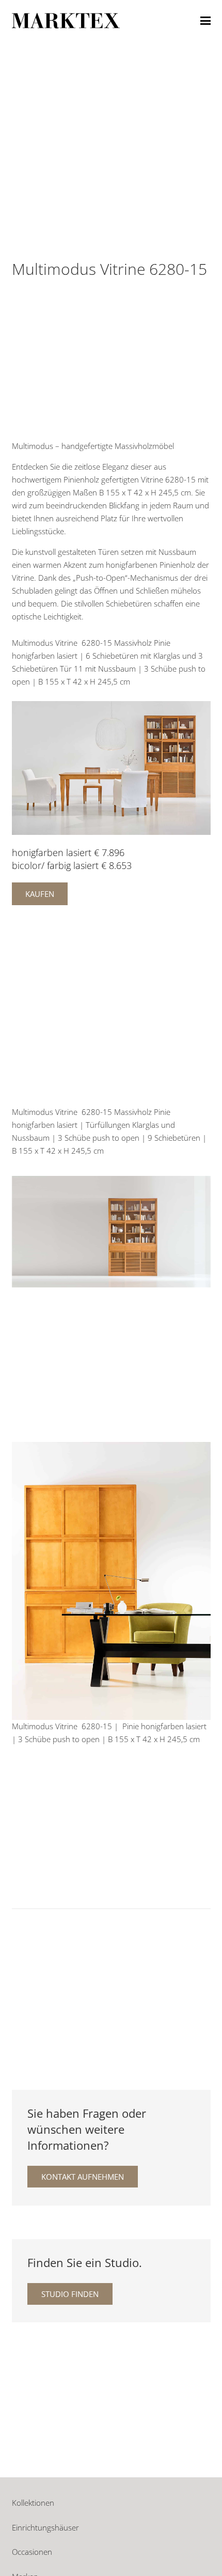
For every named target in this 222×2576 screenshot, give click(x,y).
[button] (205, 21)
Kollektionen (33, 2503)
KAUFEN (40, 894)
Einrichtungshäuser (45, 2527)
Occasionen (32, 2552)
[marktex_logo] (66, 21)
